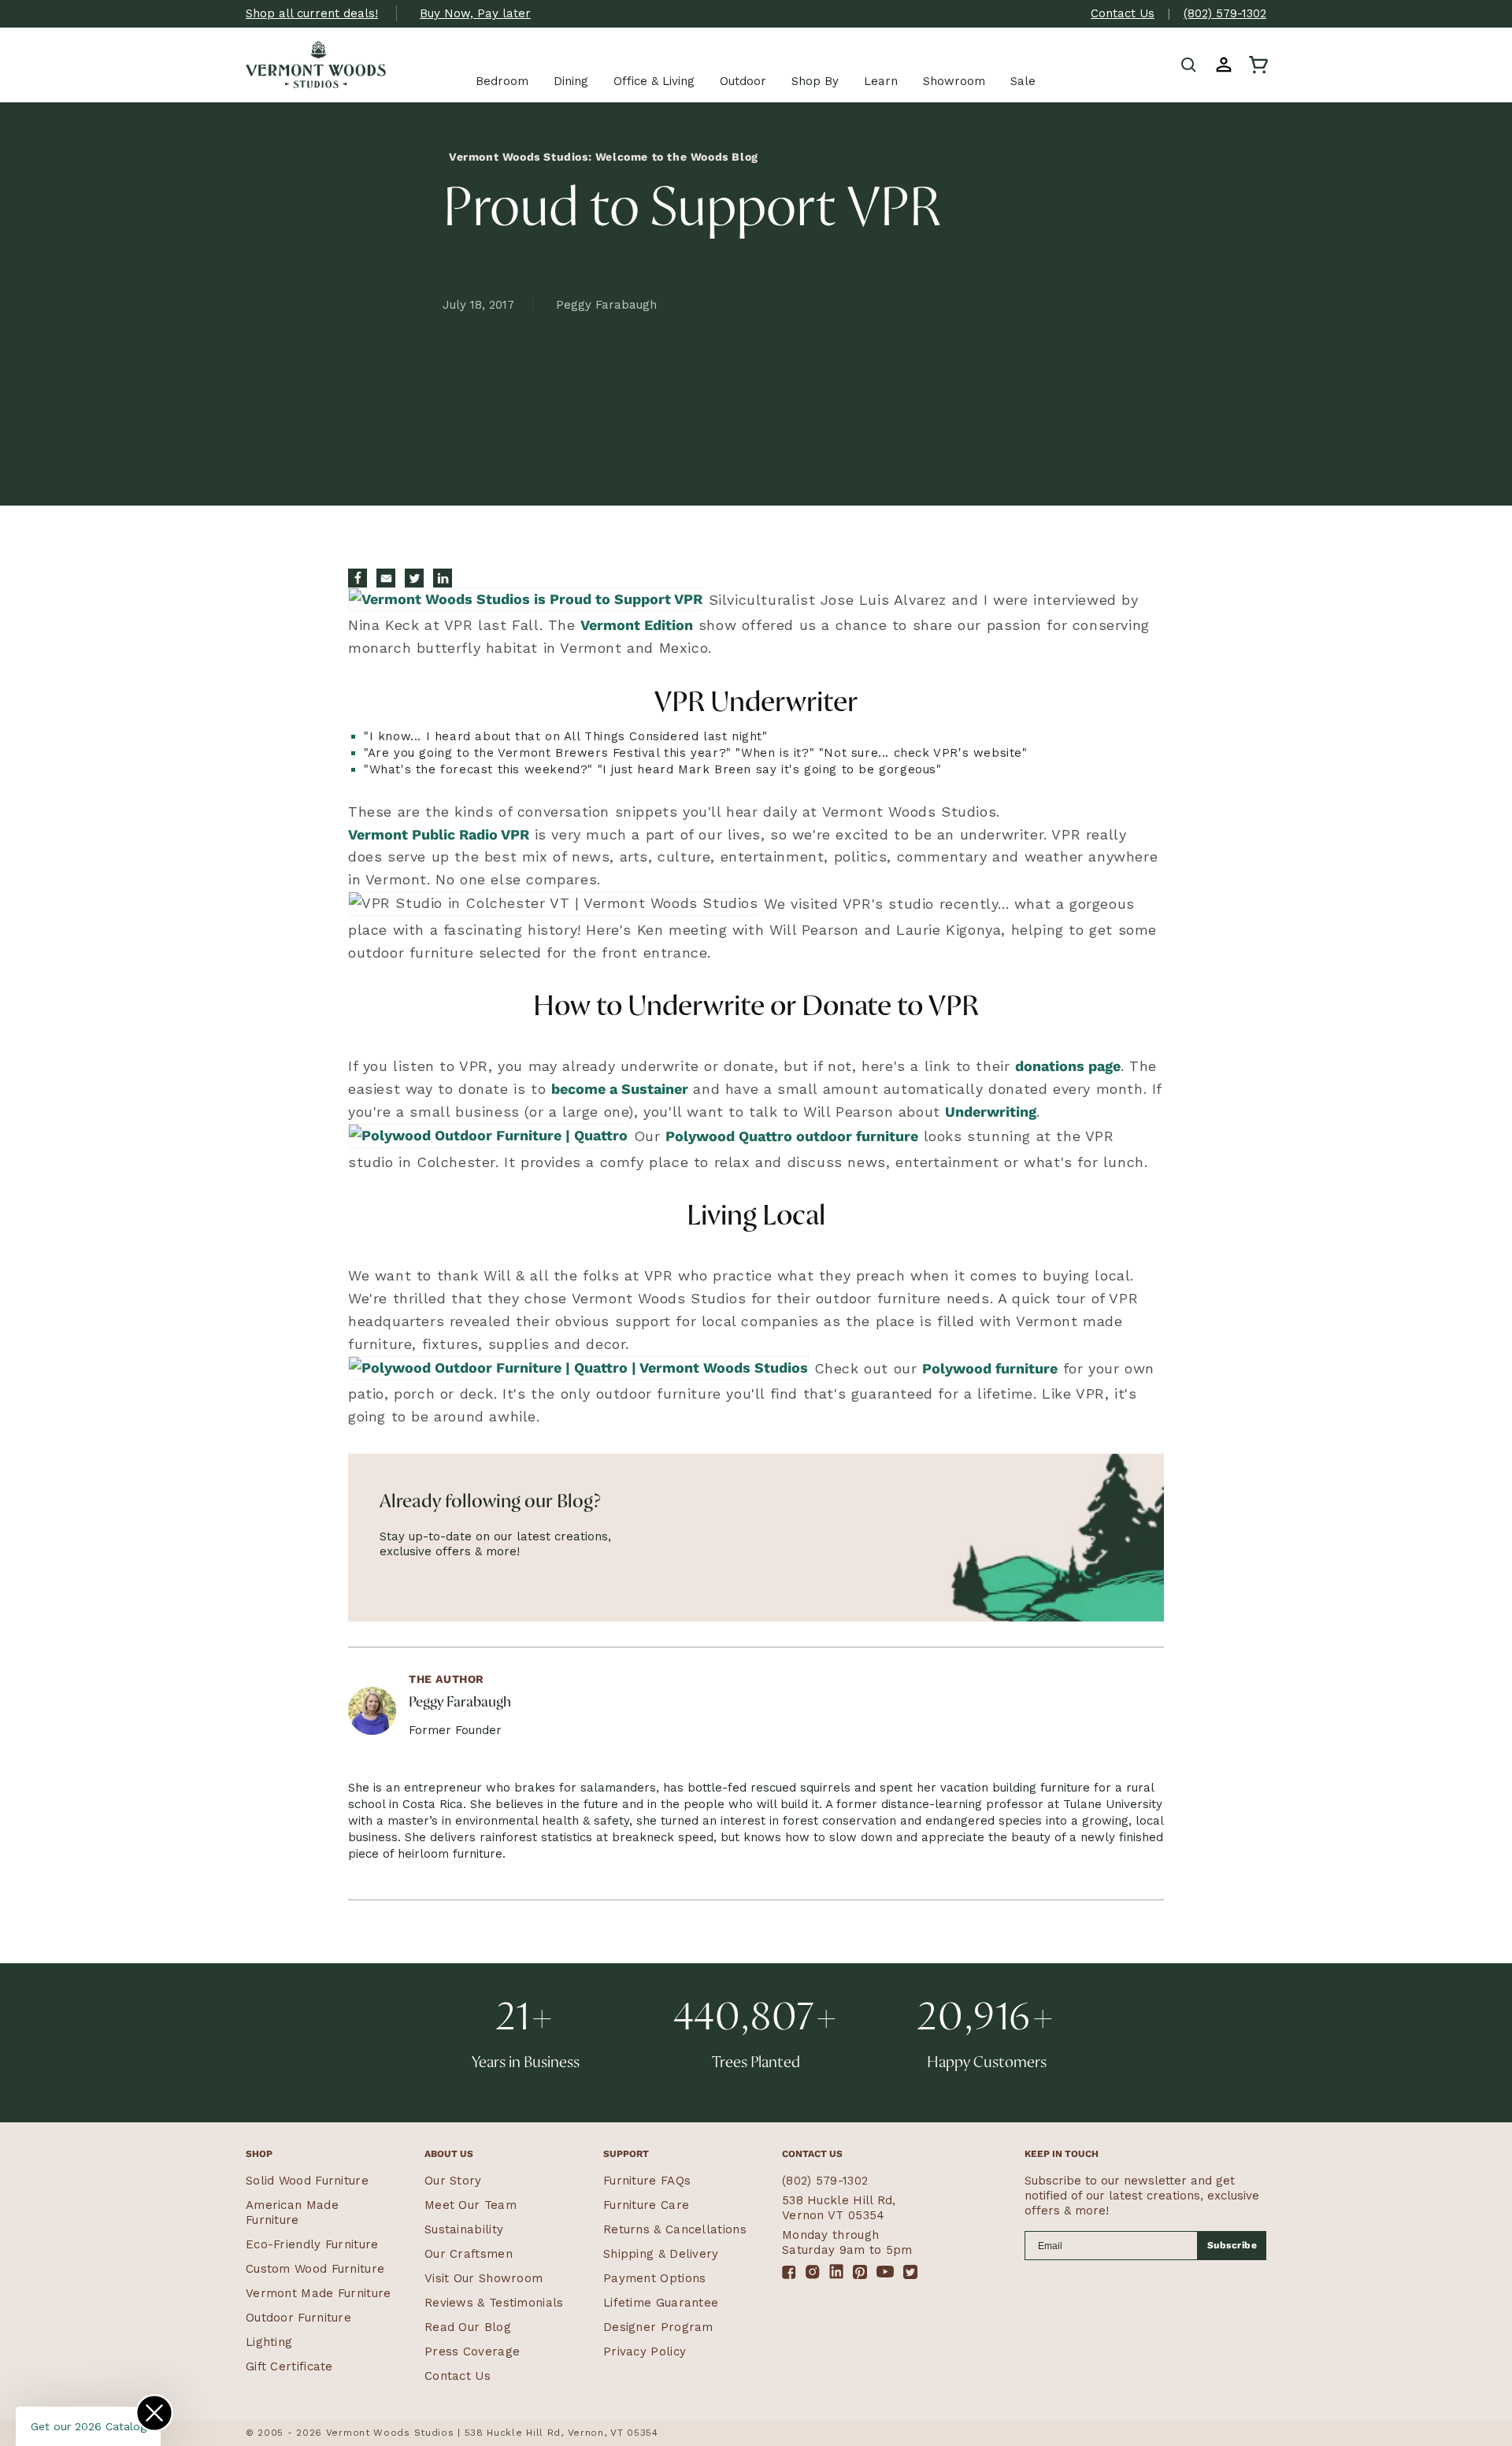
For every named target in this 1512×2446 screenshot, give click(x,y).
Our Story (453, 2181)
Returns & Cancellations (675, 2229)
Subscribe (1232, 2245)
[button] (1189, 65)
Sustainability (464, 2229)
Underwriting (991, 1112)
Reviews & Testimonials (494, 2303)
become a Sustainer (620, 1089)
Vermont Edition (637, 625)
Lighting (269, 2342)
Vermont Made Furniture (319, 2293)
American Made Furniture (292, 2213)
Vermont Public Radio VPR (439, 834)
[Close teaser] (154, 2413)
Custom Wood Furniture (315, 2269)
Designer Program (658, 2327)
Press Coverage (472, 2351)
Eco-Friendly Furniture (312, 2244)
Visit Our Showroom (484, 2278)
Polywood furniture (990, 1368)
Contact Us (1123, 13)
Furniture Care (646, 2205)
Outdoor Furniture (298, 2318)
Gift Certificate (289, 2366)
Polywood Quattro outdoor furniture (792, 1136)
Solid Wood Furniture (307, 2181)
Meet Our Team (471, 2205)
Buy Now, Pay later (475, 13)
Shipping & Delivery (661, 2254)
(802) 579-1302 (1225, 13)
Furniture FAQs (647, 2181)
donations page (1068, 1066)
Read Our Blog (468, 2327)
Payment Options (655, 2278)
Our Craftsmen (469, 2254)
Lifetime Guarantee (661, 2303)
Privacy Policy (645, 2351)
